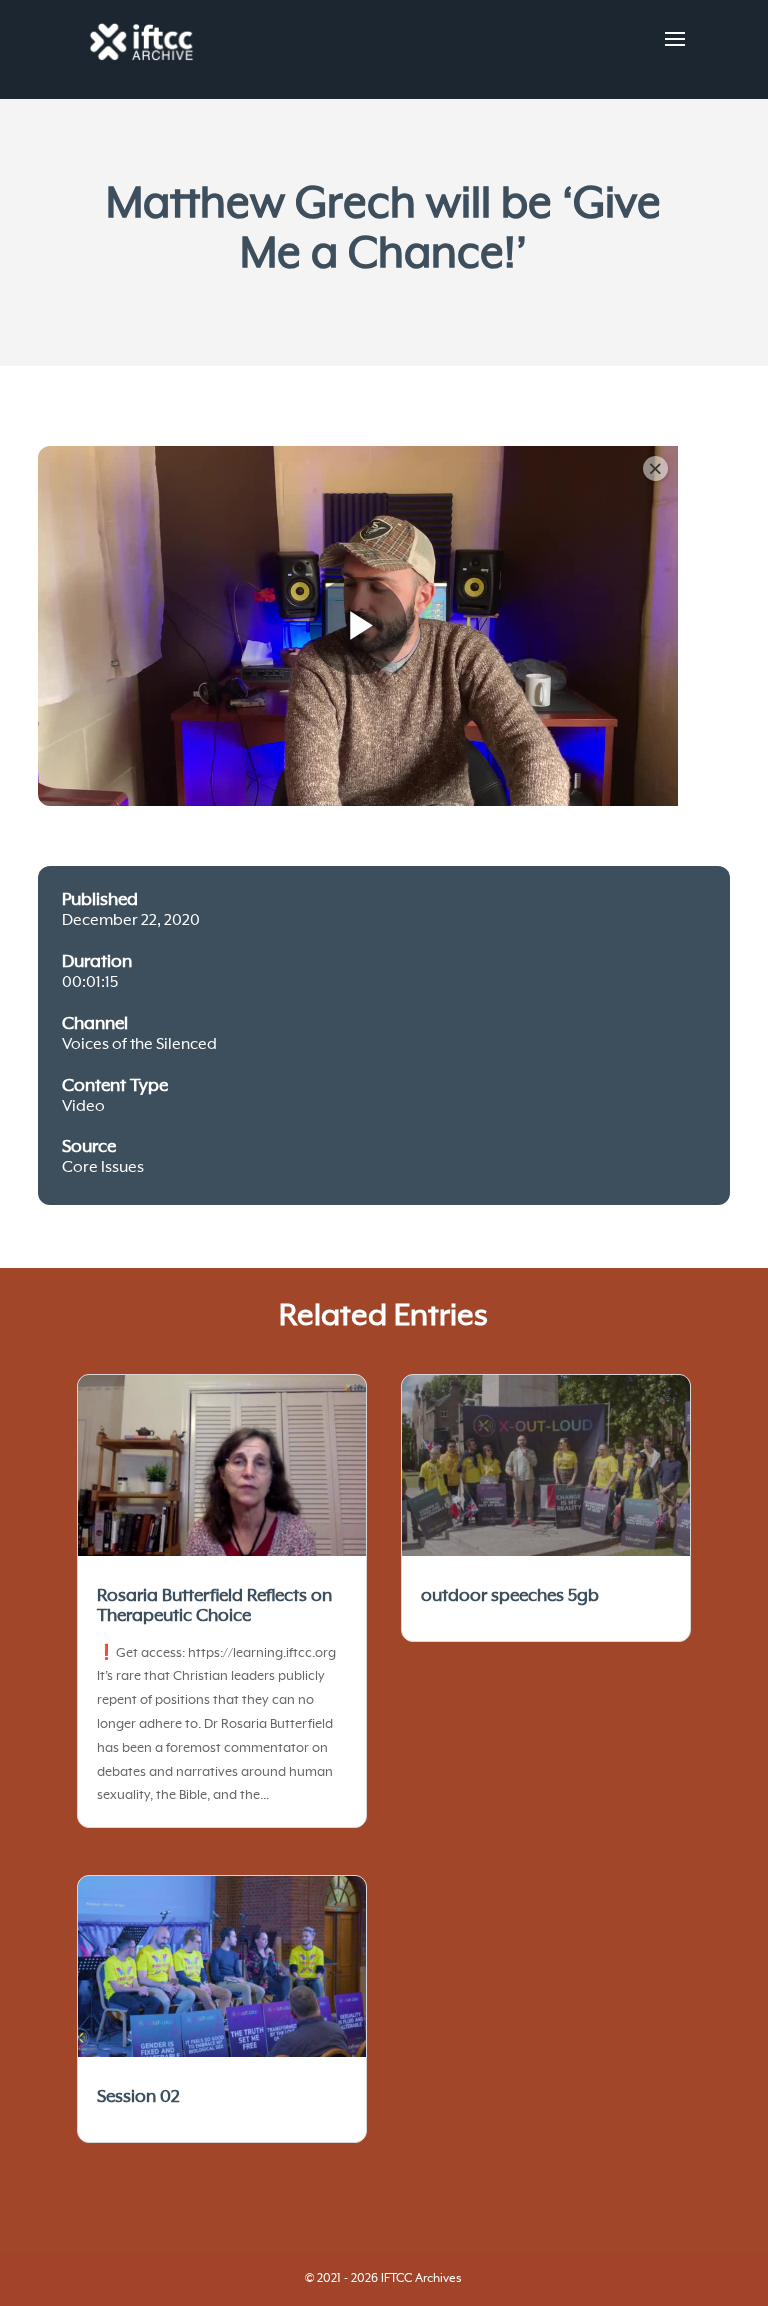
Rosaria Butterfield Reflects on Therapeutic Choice (214, 1606)
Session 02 (138, 2097)
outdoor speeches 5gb (510, 1596)
